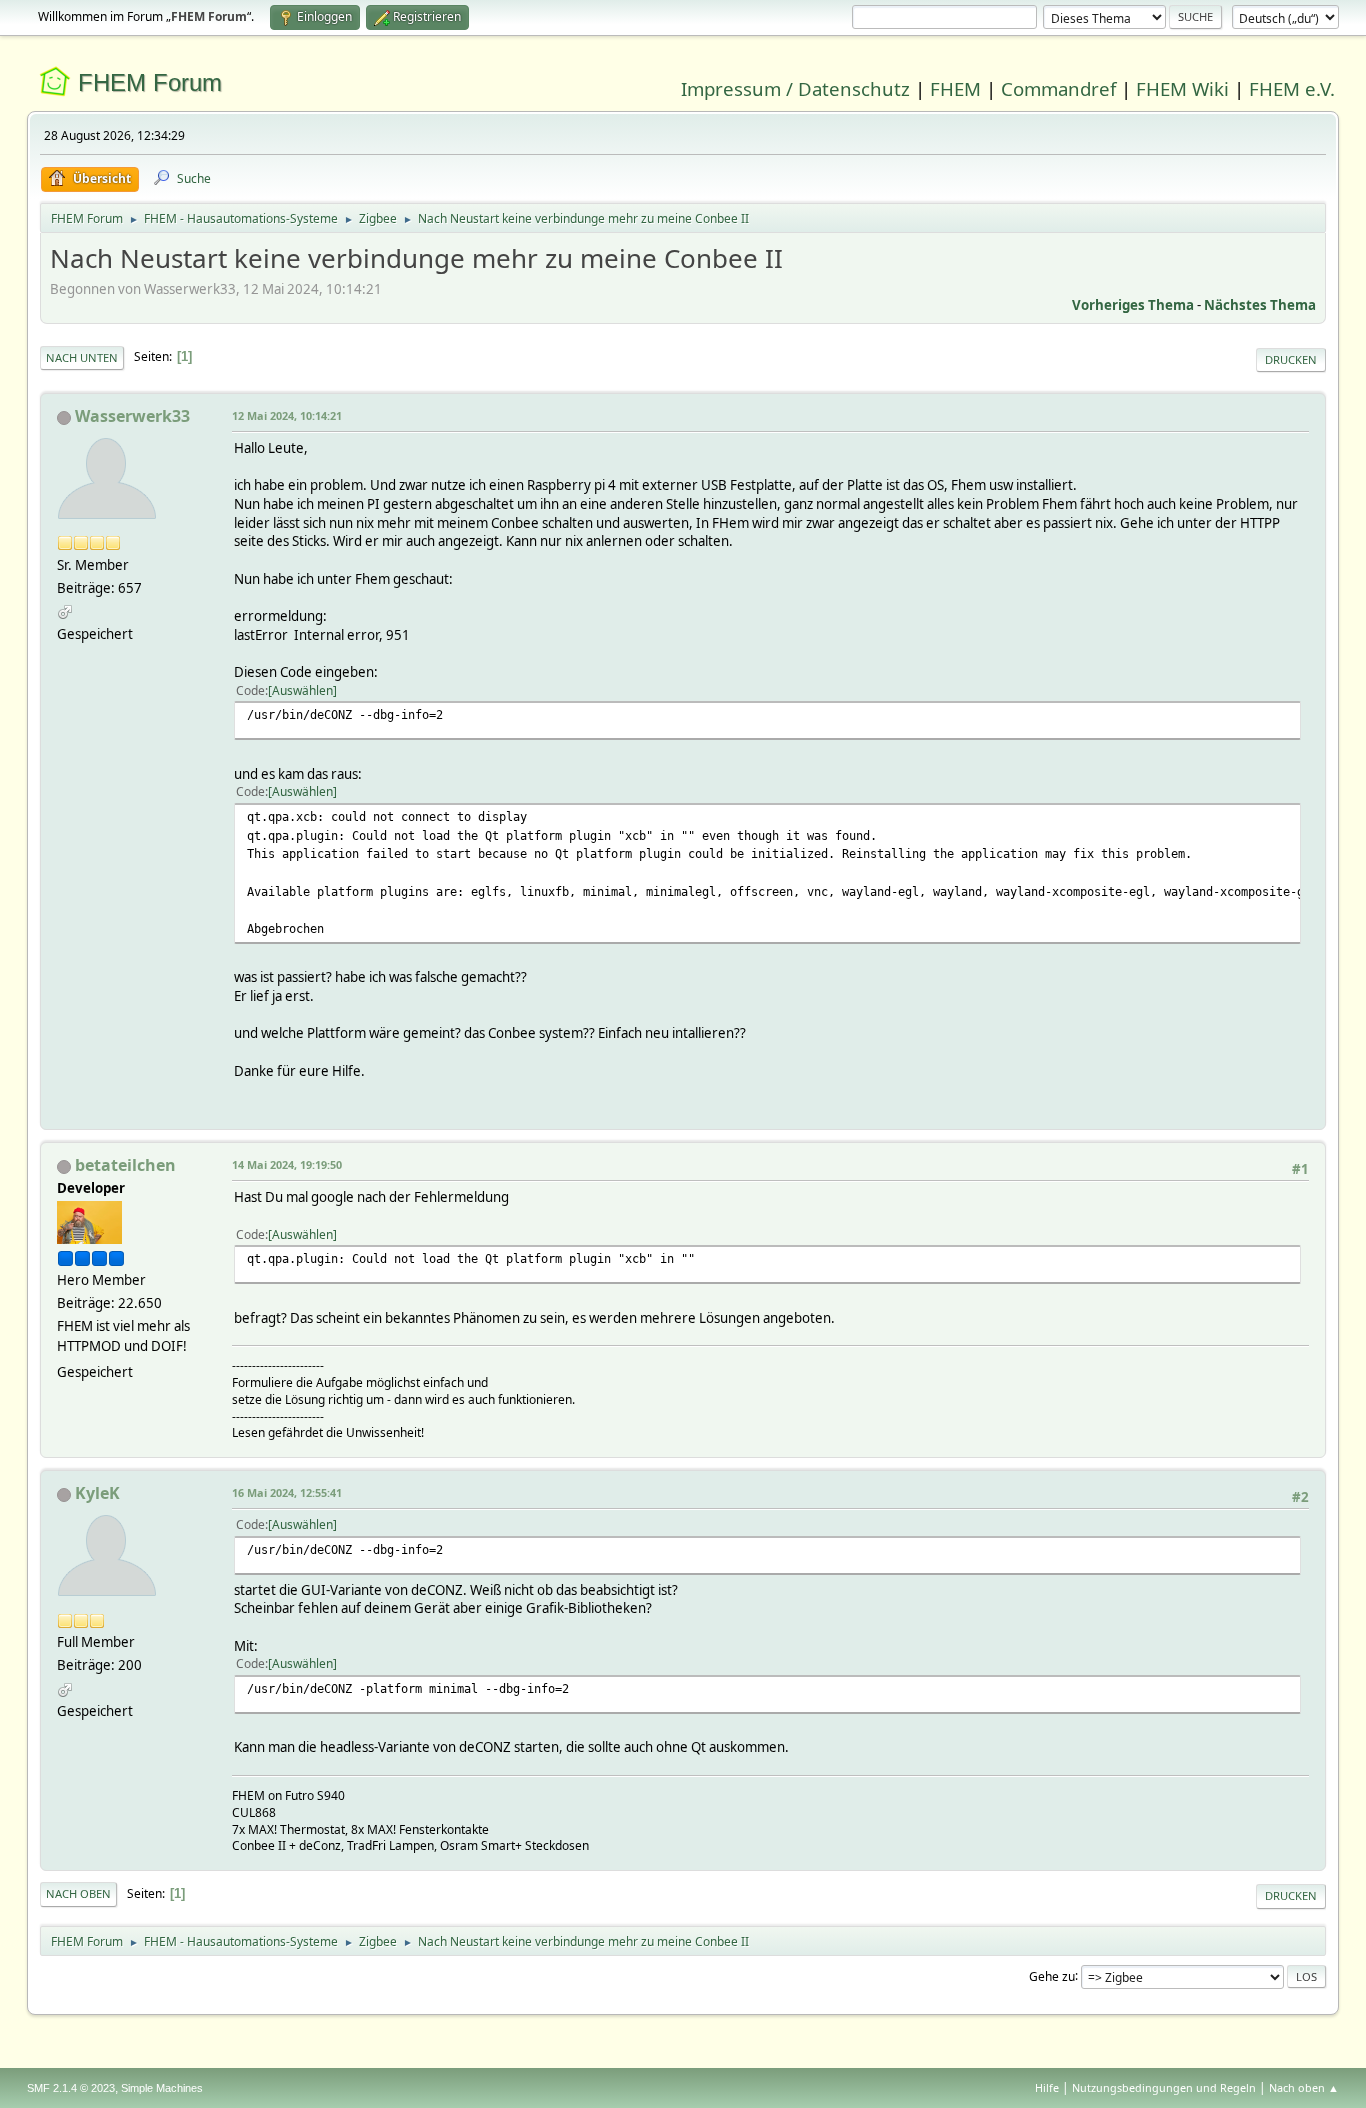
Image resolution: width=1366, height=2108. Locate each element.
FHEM (955, 88)
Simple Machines (162, 2088)
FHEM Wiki (1182, 88)
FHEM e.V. (1292, 88)
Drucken (1291, 359)
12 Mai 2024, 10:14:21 (287, 415)
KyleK (97, 1493)
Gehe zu (1052, 1975)
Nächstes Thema (1260, 305)
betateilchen (125, 1165)
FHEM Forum (150, 82)
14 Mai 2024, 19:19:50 (287, 1164)
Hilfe (1047, 2087)
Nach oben (78, 1893)
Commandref (1058, 88)
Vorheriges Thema (1133, 305)
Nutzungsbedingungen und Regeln (1164, 2087)
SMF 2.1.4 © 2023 (71, 2088)
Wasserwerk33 (132, 416)
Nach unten (82, 357)
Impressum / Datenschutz (795, 88)
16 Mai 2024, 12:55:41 (287, 1492)
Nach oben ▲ (1304, 2087)
